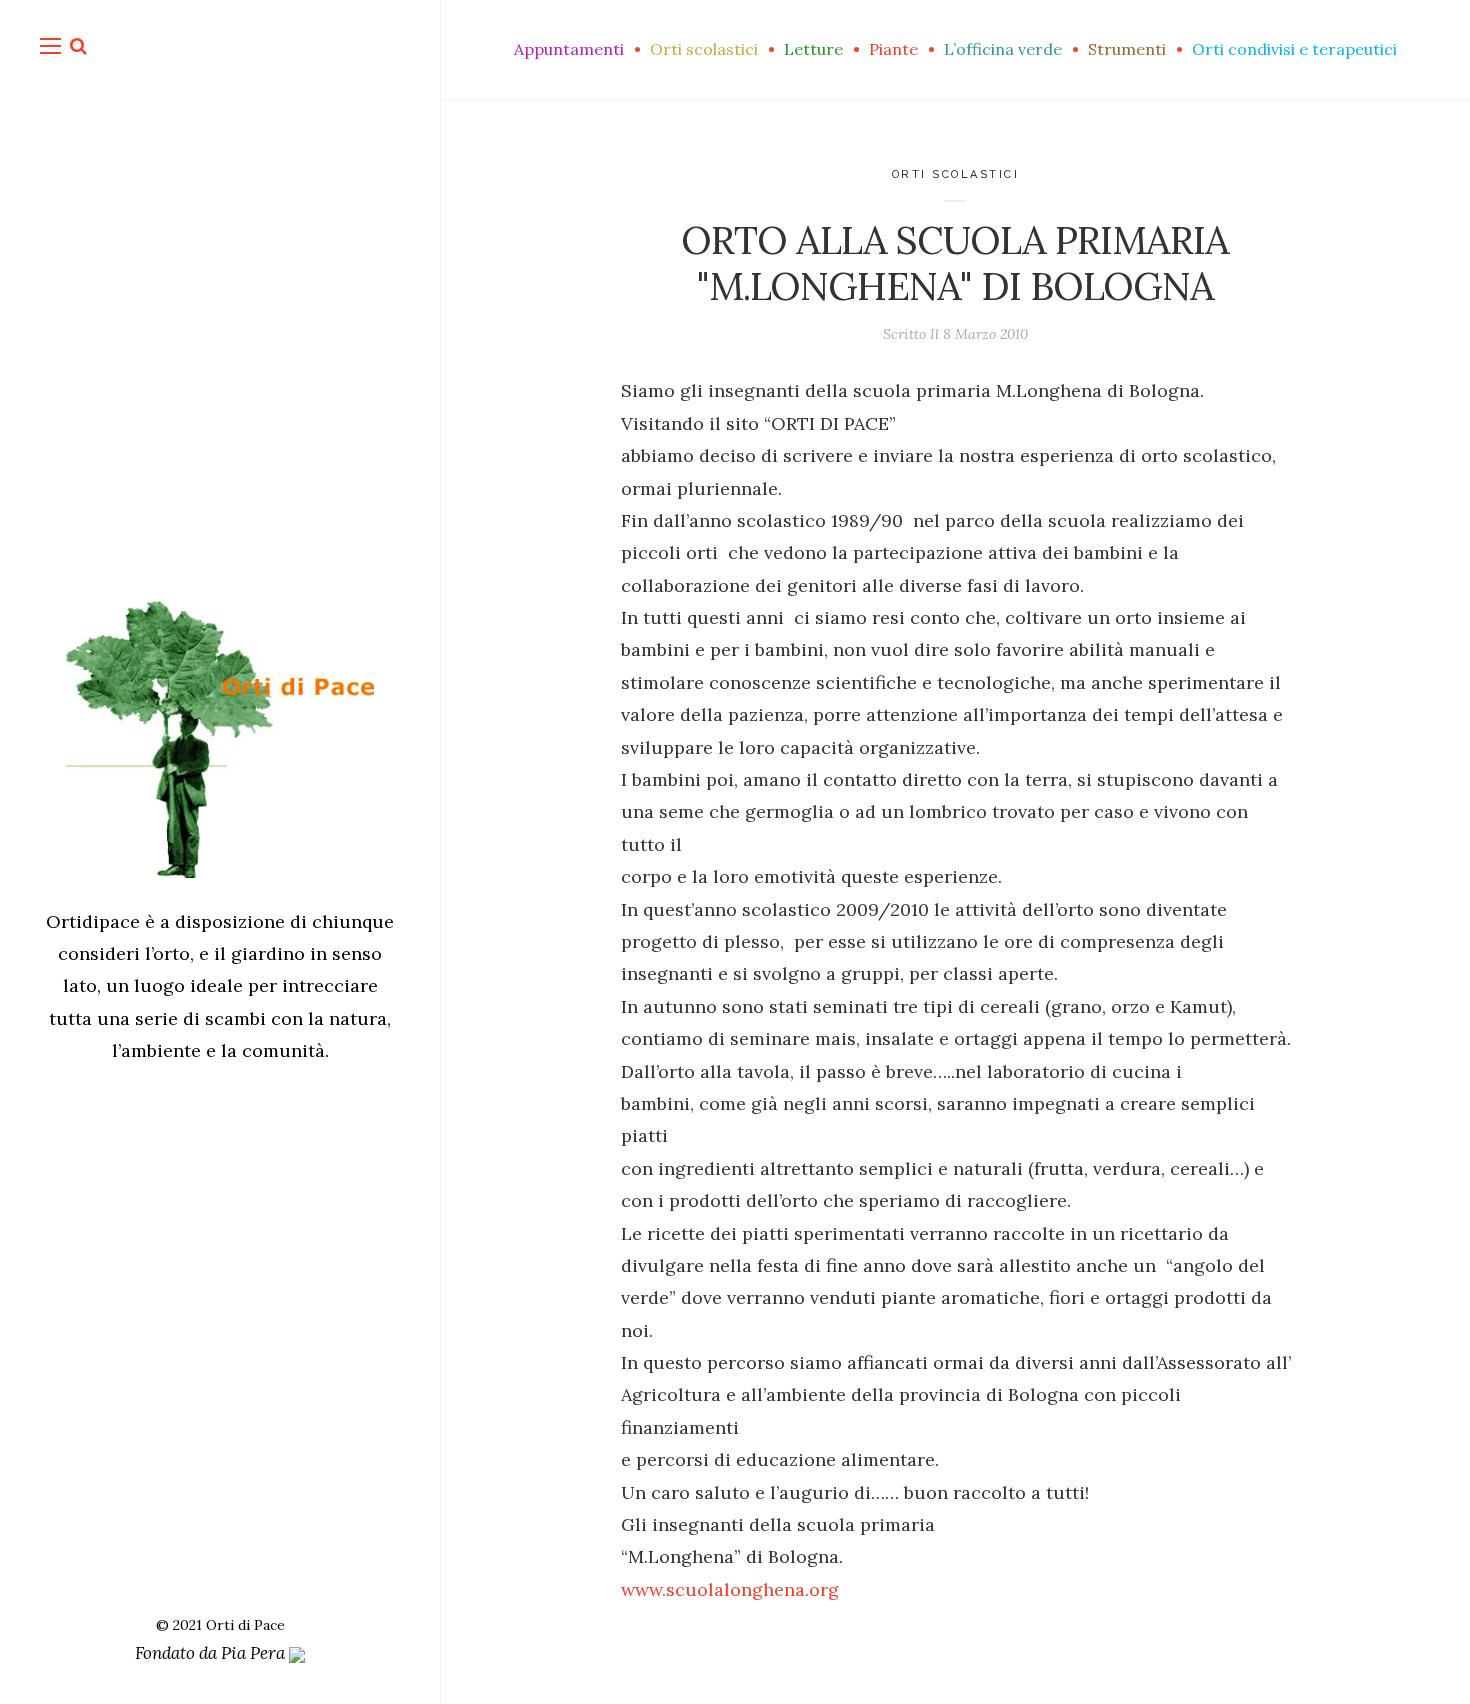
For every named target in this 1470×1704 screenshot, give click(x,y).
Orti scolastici (956, 174)
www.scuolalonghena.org (730, 1589)
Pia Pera (255, 1653)
